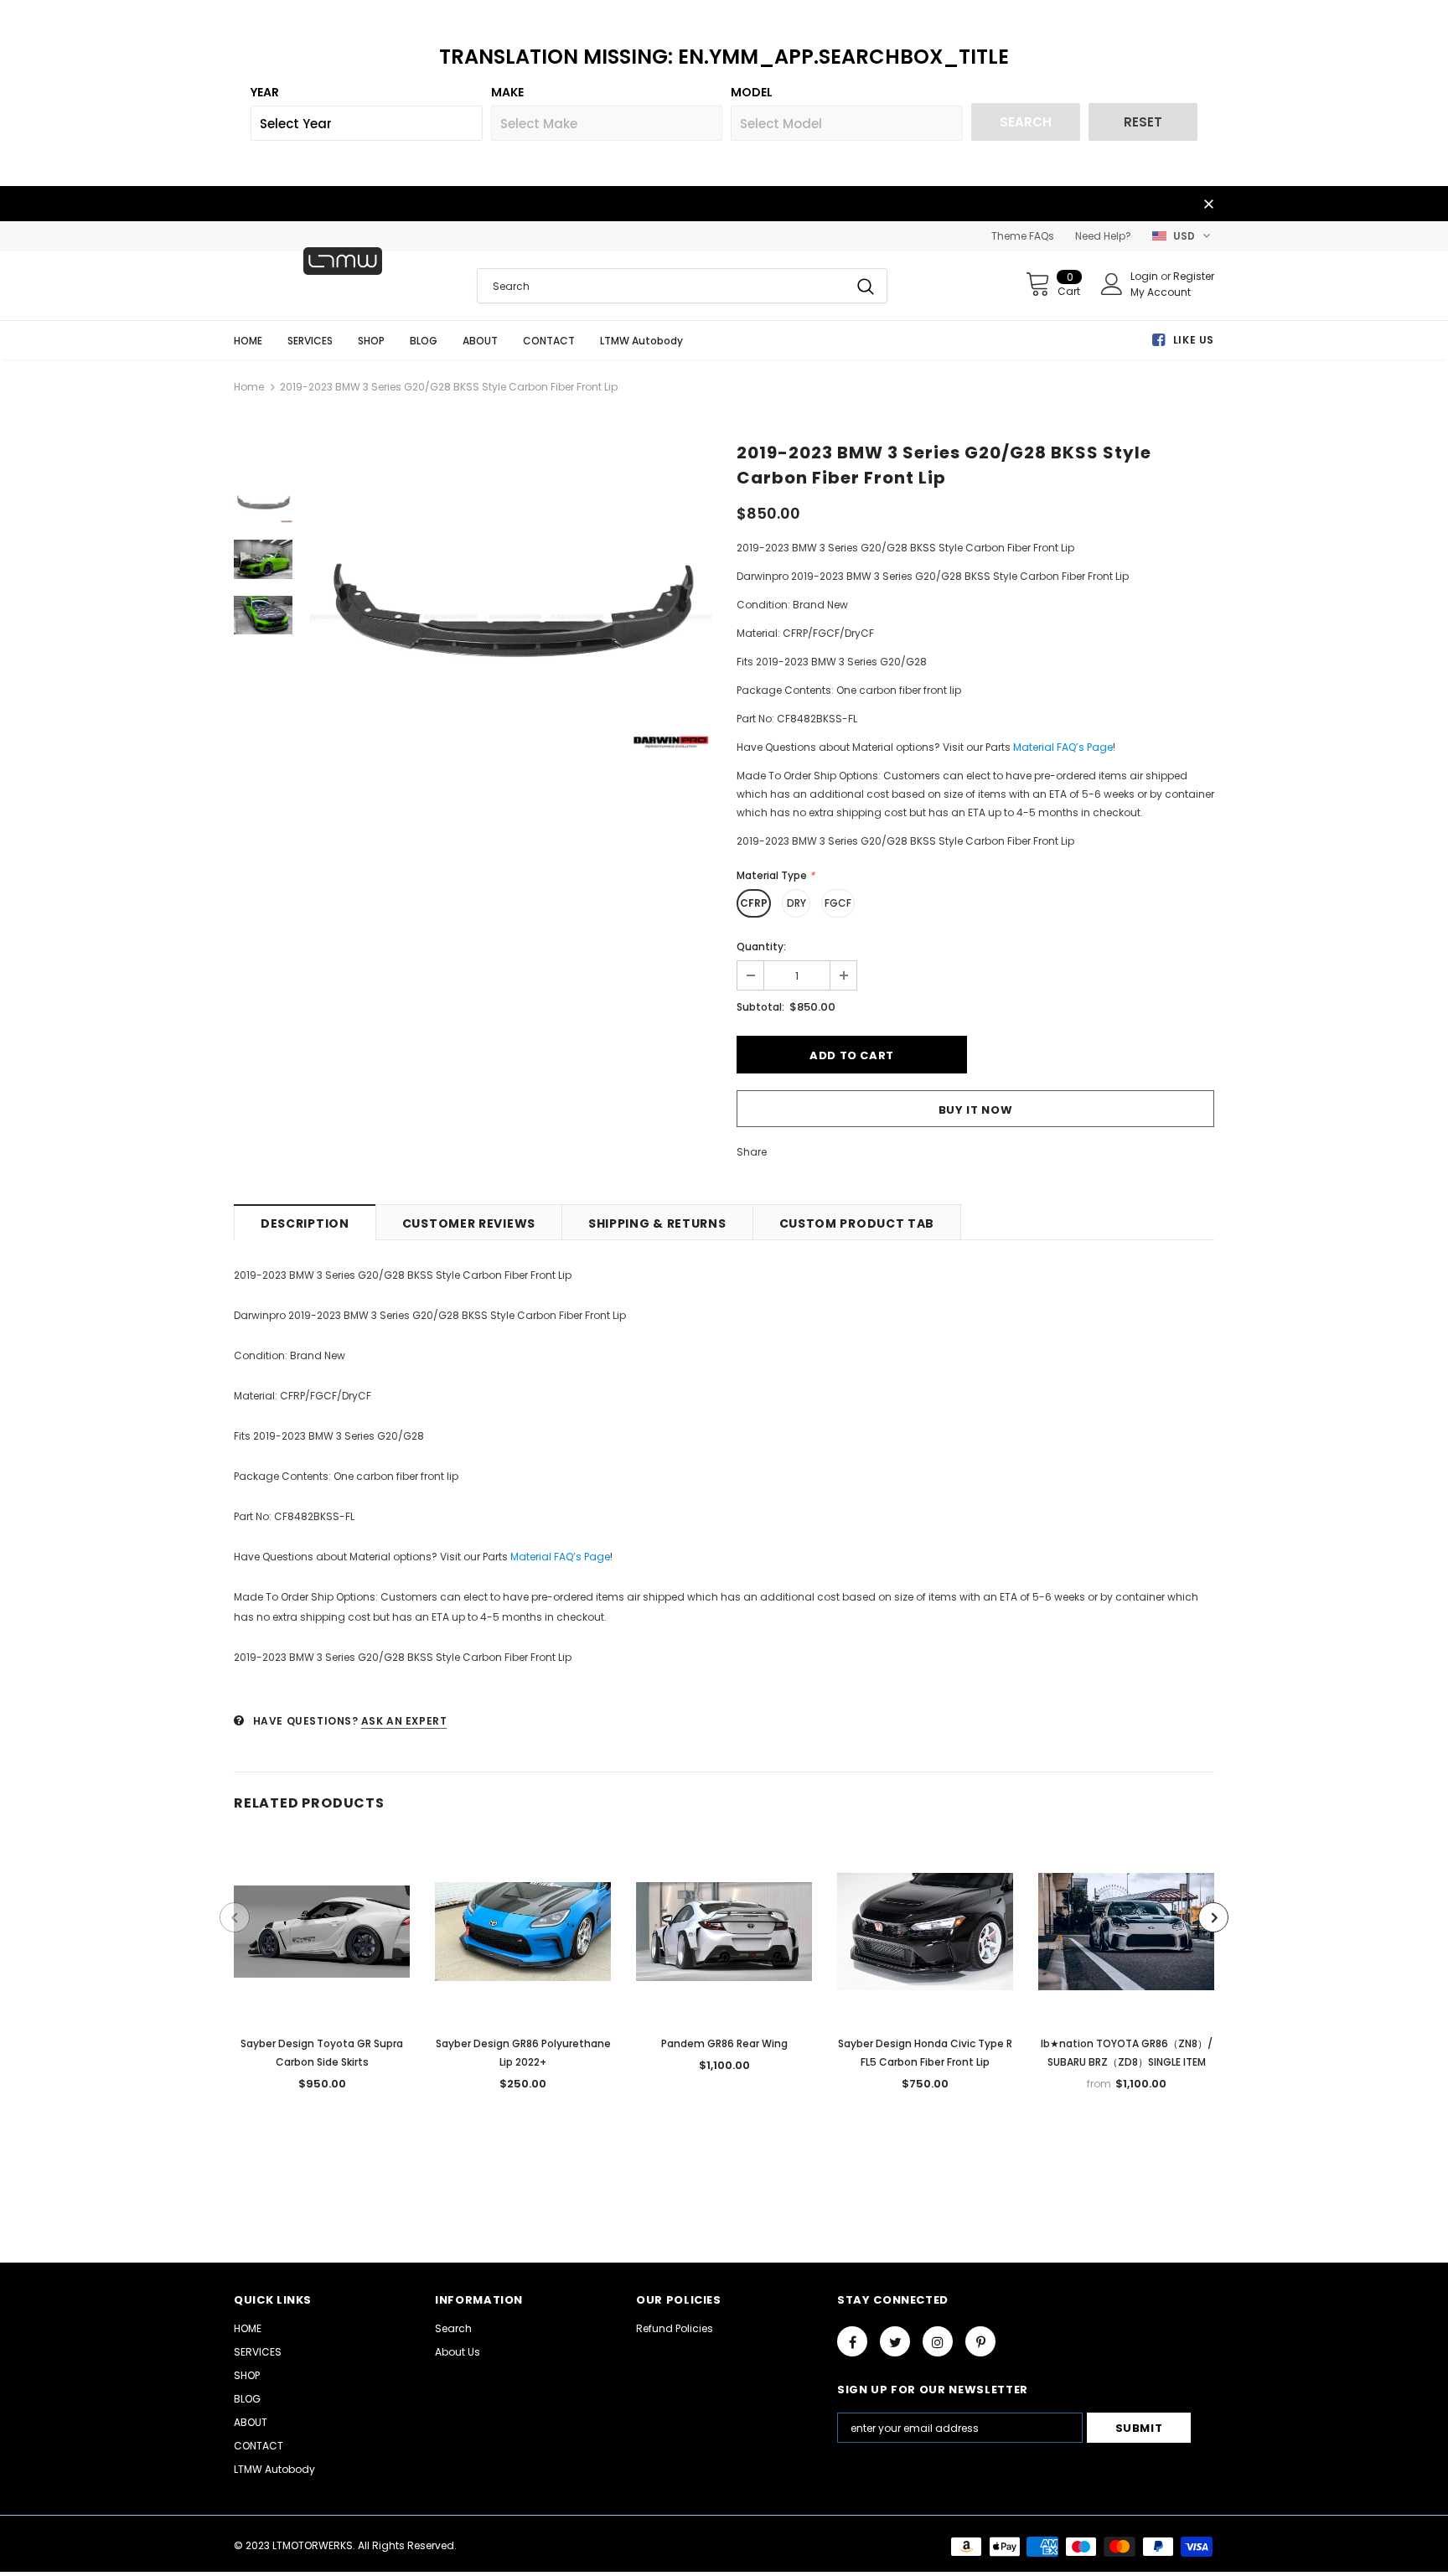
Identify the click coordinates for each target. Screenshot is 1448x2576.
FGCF (838, 903)
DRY (796, 903)
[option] (510, 616)
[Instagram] (938, 2341)
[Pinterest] (980, 2341)
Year (265, 92)
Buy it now (976, 1110)
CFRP (754, 903)
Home (249, 387)
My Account (1161, 292)
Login (1145, 276)
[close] (1208, 205)
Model (752, 92)
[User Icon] (1112, 284)
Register (1194, 276)
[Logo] (343, 261)
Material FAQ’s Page (1063, 747)
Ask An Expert (404, 1721)
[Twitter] (895, 2341)
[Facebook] (852, 2341)
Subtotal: (760, 1007)
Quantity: (761, 947)
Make (507, 92)
